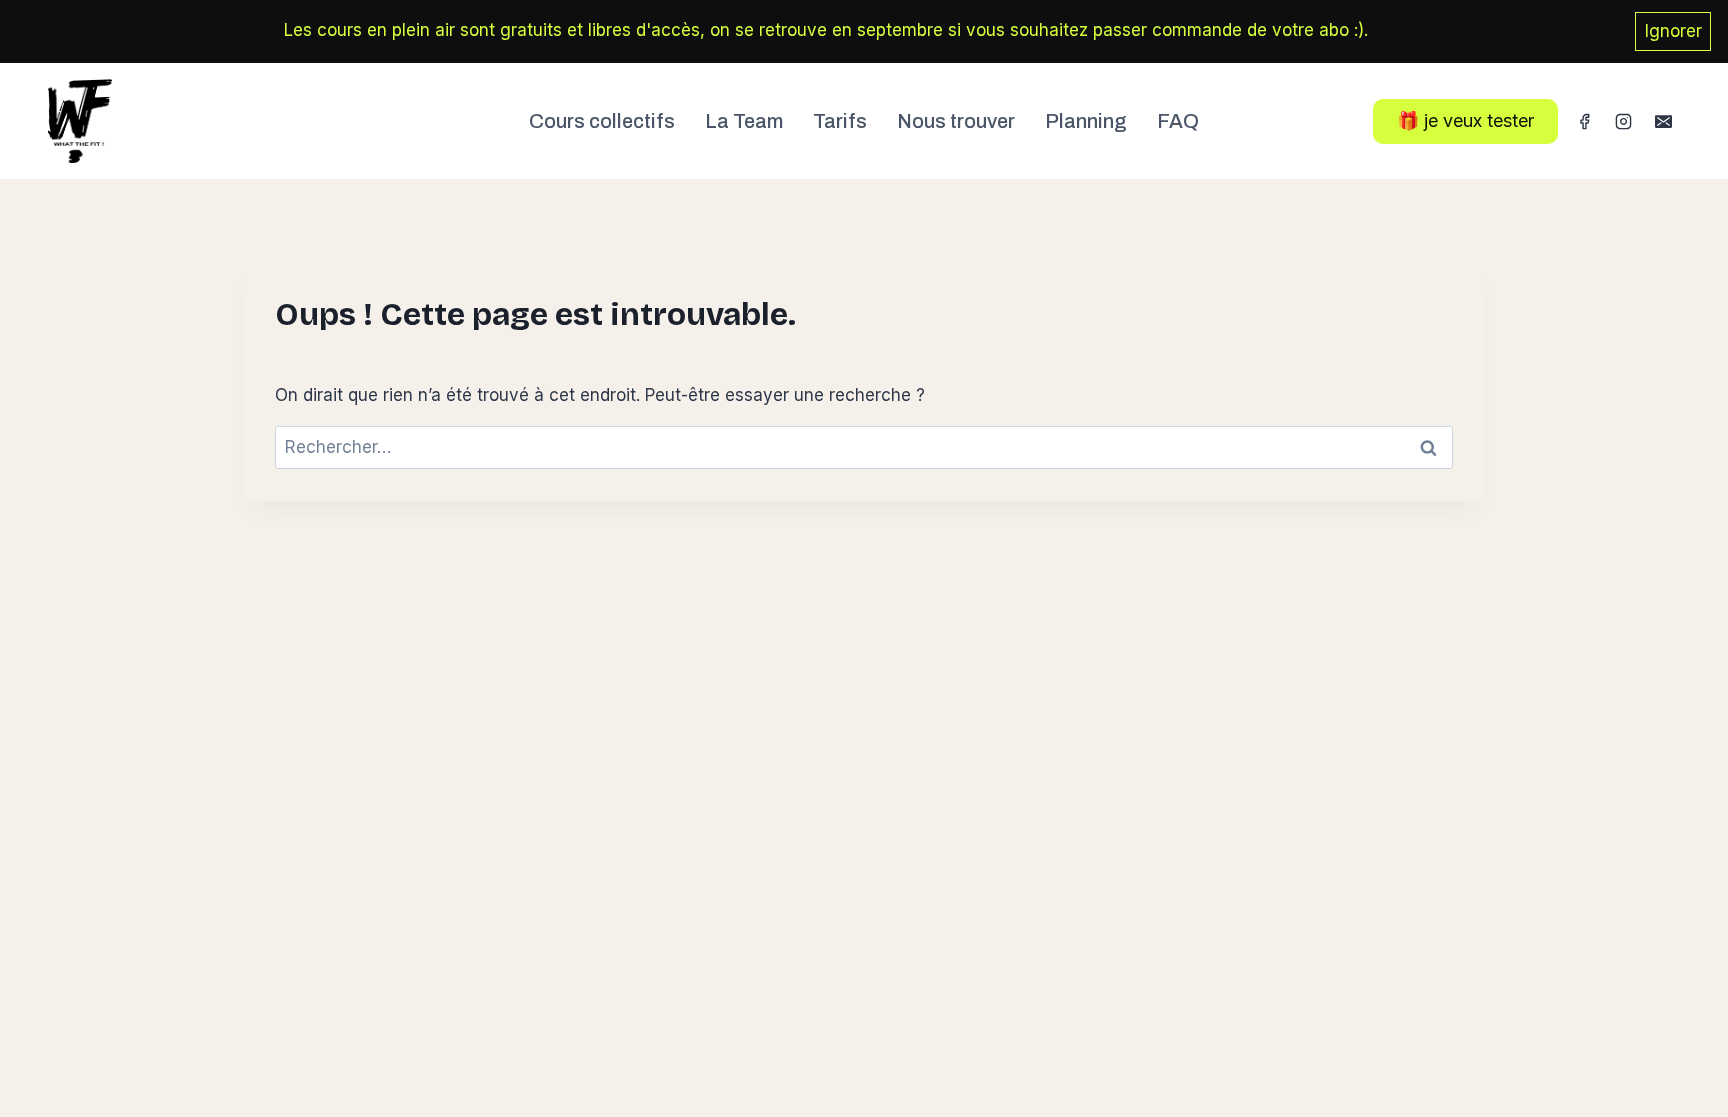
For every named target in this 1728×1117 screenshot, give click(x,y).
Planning (1086, 121)
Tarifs (840, 121)
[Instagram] (1624, 121)
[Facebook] (1585, 121)
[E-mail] (1663, 121)
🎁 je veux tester (1465, 120)
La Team (744, 121)
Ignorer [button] (1673, 31)
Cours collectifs (602, 121)
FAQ (1178, 121)
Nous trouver (956, 121)
